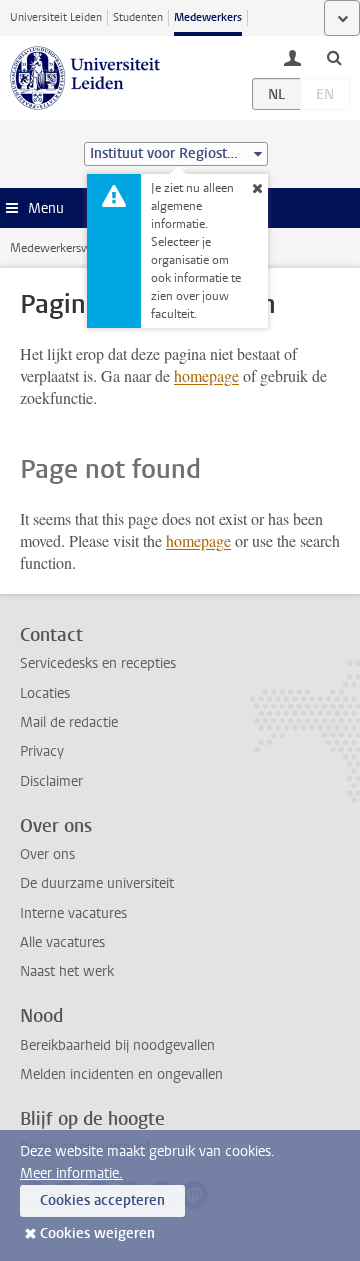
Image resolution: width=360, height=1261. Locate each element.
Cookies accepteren (102, 1200)
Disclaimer (51, 781)
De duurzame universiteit (97, 883)
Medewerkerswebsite (66, 248)
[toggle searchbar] (334, 57)
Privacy (42, 751)
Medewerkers (208, 17)
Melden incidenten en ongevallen (121, 1074)
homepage (206, 375)
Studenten (138, 17)
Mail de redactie (69, 722)
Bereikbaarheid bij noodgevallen (117, 1045)
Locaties (45, 693)
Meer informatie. (71, 1173)
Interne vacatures (73, 913)
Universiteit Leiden (56, 17)
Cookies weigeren (97, 1233)
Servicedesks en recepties (98, 663)
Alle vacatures (62, 942)
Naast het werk (67, 971)
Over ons (47, 854)
